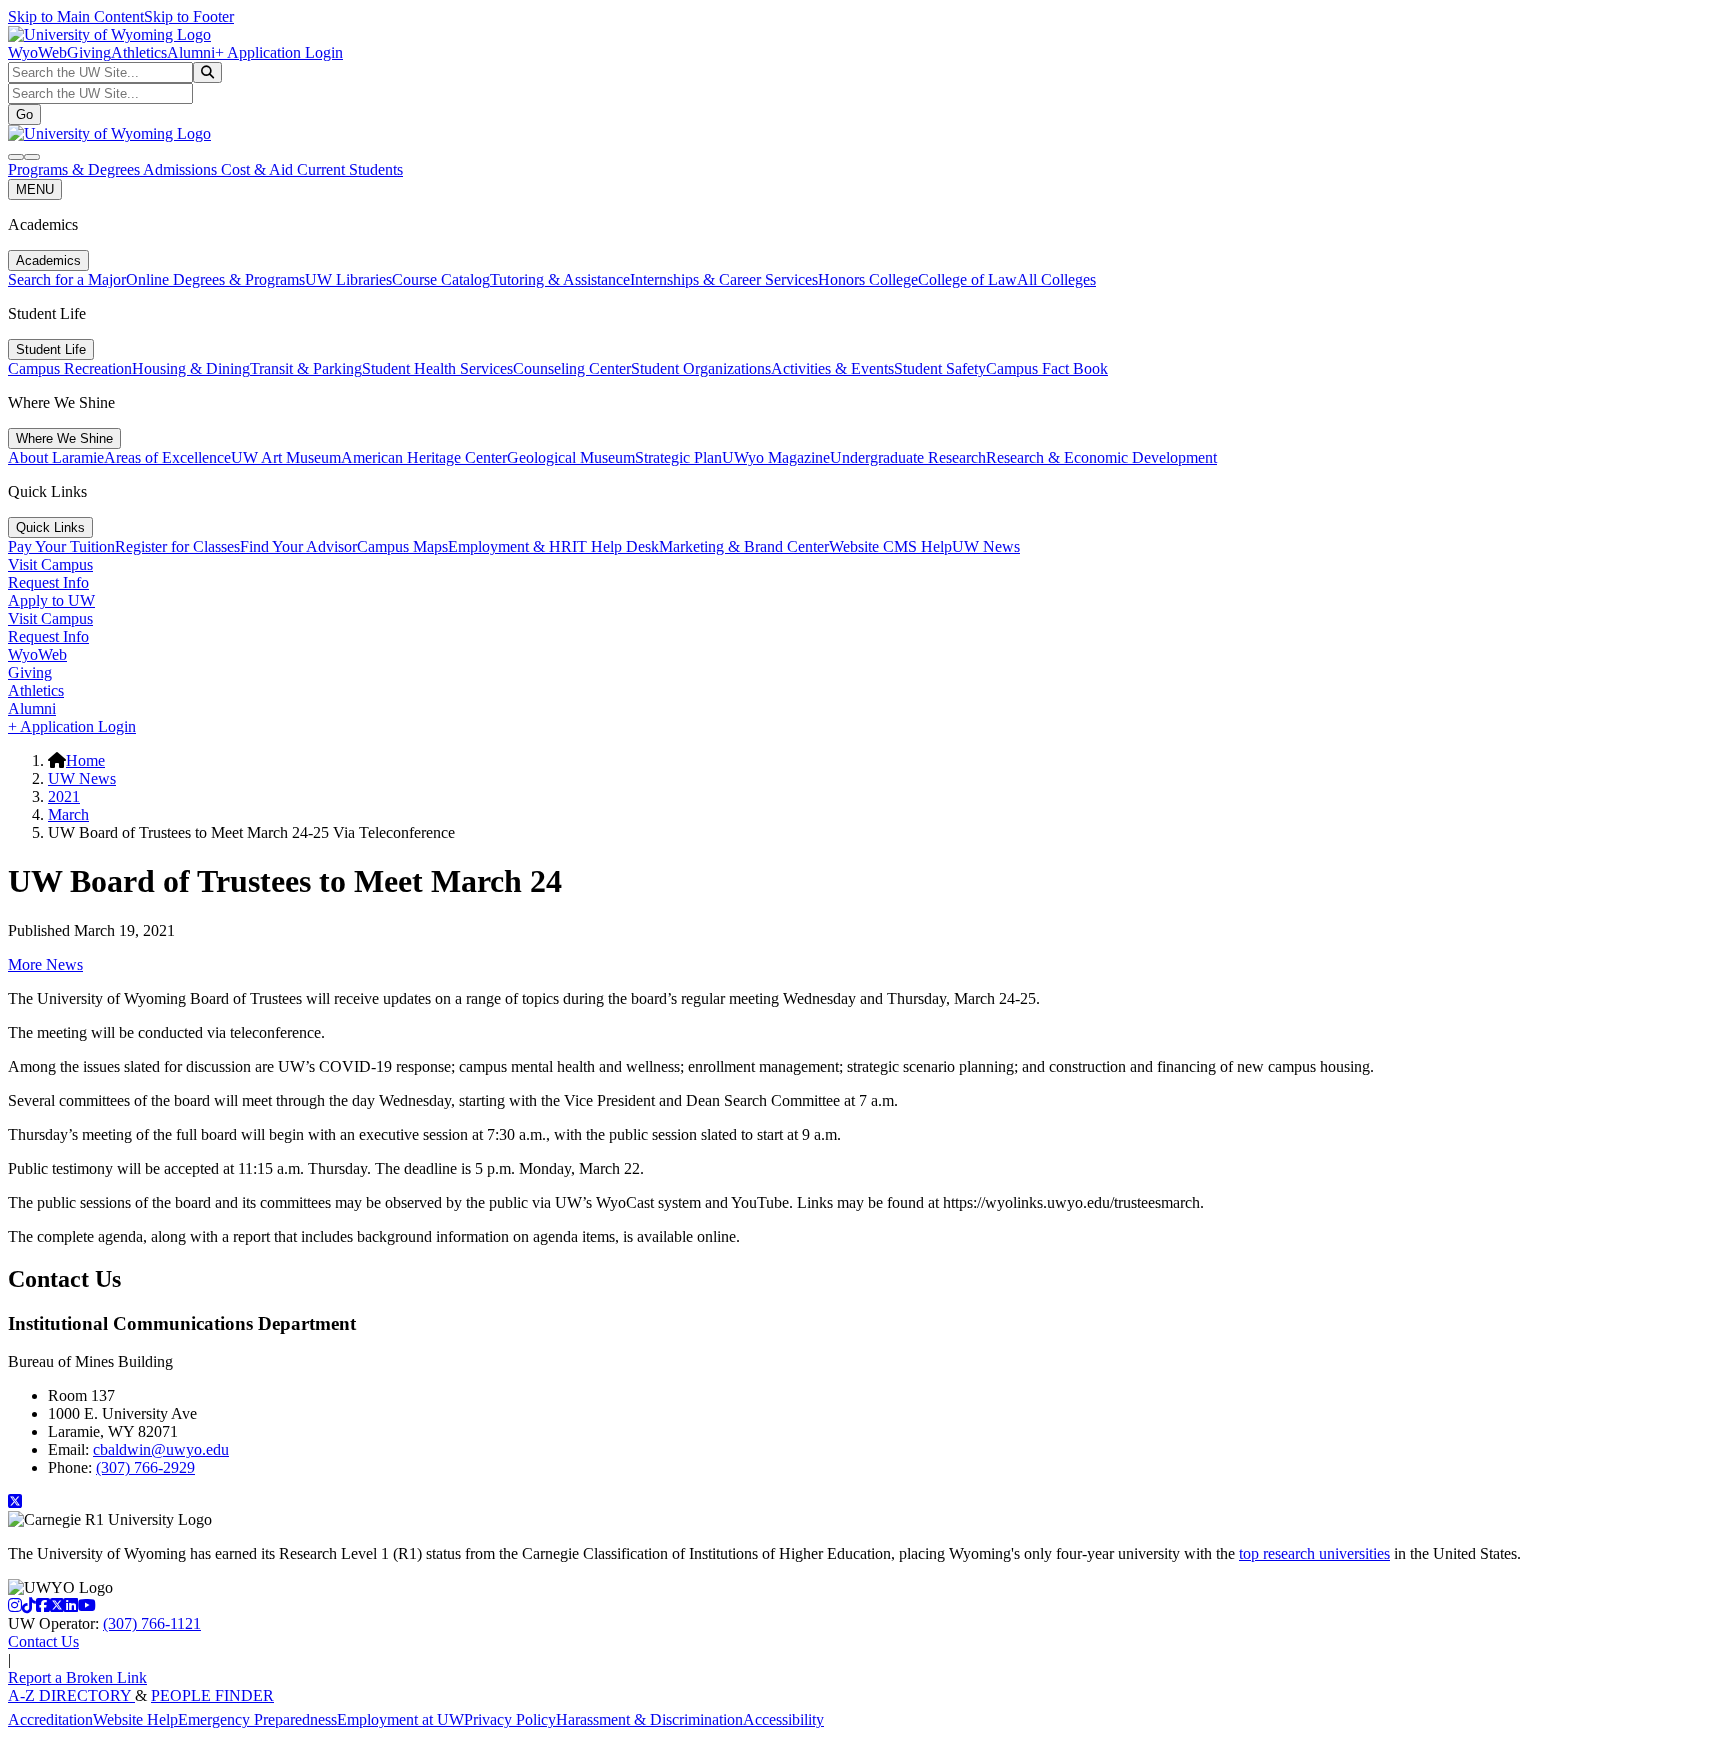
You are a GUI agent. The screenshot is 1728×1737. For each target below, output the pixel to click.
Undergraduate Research (908, 457)
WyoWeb (37, 52)
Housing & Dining (191, 368)
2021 (64, 796)
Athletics (139, 52)
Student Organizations (701, 368)
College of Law (967, 279)
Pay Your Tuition (61, 546)
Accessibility (783, 1719)
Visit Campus (50, 564)
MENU (35, 189)
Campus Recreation (70, 368)
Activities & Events (832, 368)
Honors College (868, 279)
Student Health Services (437, 368)
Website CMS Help (890, 546)
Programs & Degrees (75, 169)
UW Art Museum (286, 457)
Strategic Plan (678, 457)
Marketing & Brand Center (744, 546)
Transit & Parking (306, 368)
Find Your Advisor (298, 546)
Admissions (182, 169)
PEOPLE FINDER (212, 1695)
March (68, 814)
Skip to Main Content (76, 16)
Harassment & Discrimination (649, 1719)
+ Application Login (279, 52)
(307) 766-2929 (145, 1467)
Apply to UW (51, 600)
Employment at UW (400, 1719)
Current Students (350, 169)
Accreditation (50, 1719)
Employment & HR (510, 546)
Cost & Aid (259, 169)
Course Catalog (441, 279)
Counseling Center (572, 368)
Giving (89, 52)
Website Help (135, 1719)
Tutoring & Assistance (560, 279)
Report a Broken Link (77, 1677)
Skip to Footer (189, 16)
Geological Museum (571, 457)
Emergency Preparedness (257, 1719)
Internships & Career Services (724, 279)
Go (24, 114)
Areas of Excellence (167, 457)
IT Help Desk (615, 546)
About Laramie (56, 457)
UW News (986, 546)
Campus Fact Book (1047, 368)
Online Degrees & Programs (215, 279)
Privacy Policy (510, 1719)
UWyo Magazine (776, 457)
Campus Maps (402, 546)
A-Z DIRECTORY (71, 1695)
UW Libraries (348, 279)
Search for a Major (67, 279)
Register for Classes (177, 546)
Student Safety (940, 368)
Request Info (48, 582)
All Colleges (1056, 279)
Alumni (191, 52)
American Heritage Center (424, 457)
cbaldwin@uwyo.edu (161, 1449)
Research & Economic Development (1101, 457)
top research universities (1314, 1553)
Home (85, 760)
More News (45, 964)
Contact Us (43, 1641)
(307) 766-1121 (152, 1623)
